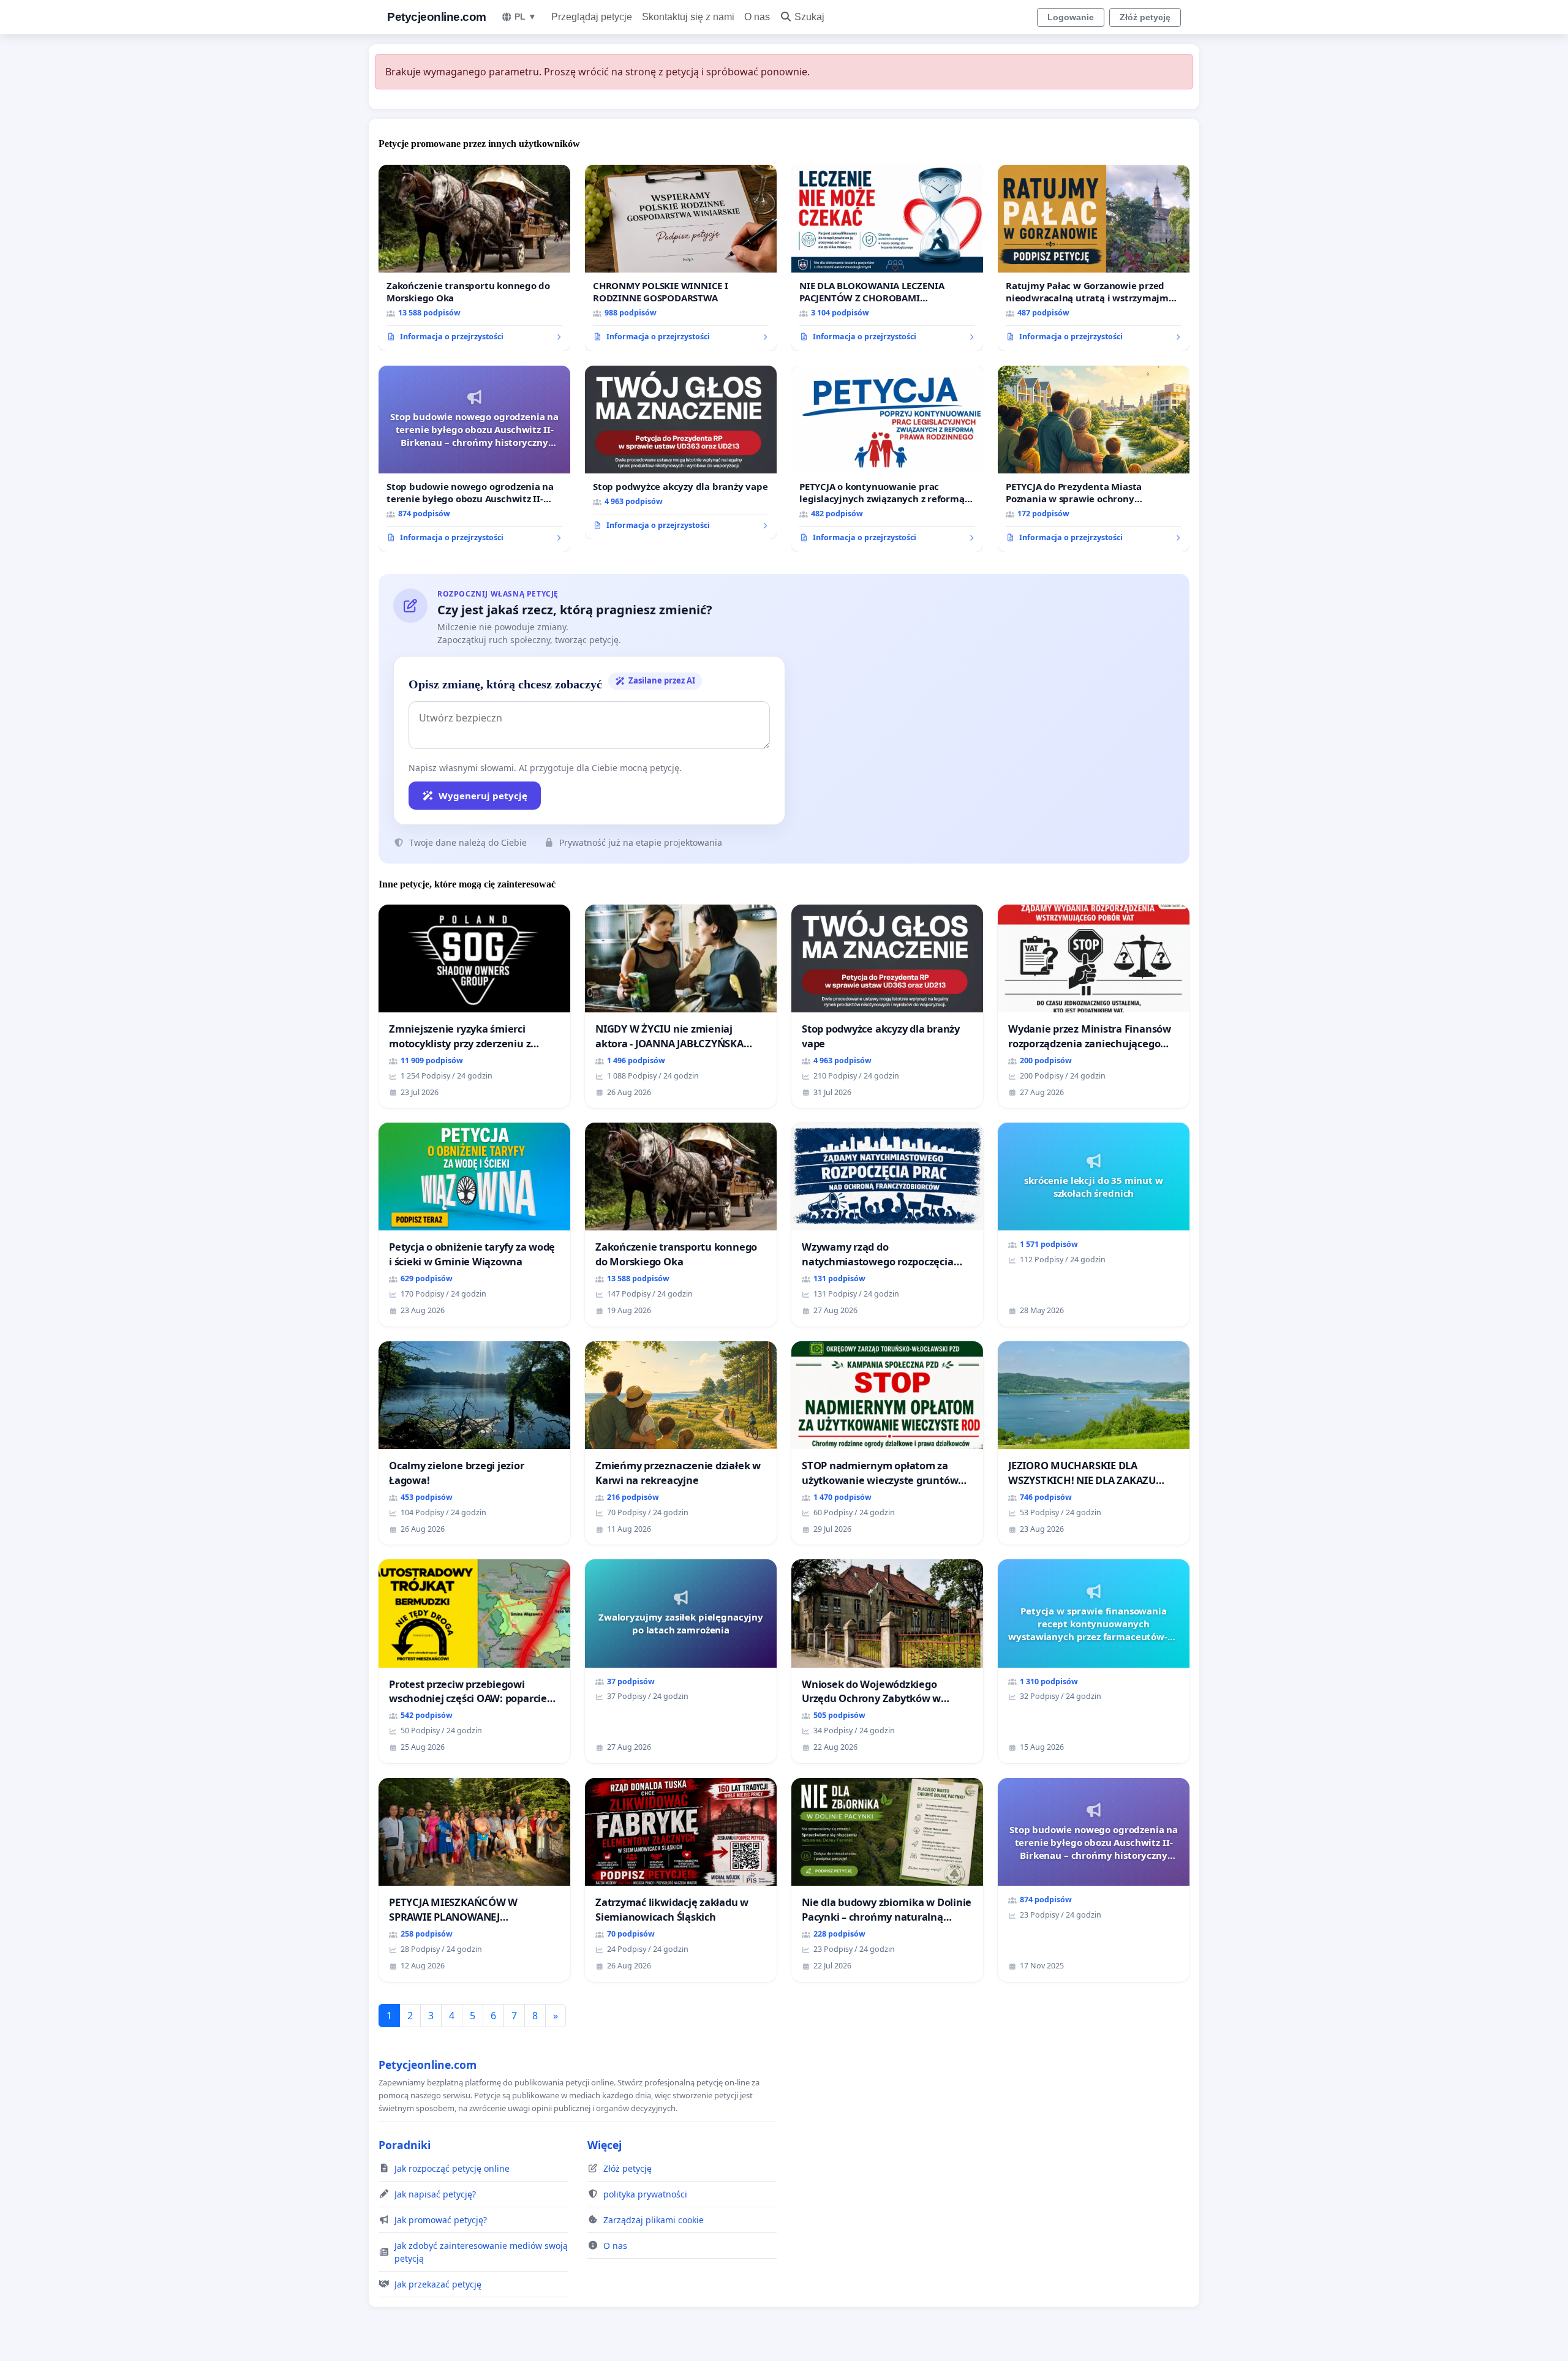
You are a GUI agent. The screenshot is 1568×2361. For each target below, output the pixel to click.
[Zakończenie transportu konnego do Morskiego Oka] (474, 258)
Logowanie (1071, 17)
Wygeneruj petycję (483, 796)
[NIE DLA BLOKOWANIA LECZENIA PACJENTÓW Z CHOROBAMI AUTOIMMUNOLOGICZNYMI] (887, 258)
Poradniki (405, 2145)
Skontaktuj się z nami (688, 17)
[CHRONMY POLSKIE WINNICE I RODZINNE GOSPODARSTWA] (681, 258)
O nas (757, 17)
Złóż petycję (1145, 17)
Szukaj (809, 17)
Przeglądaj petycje (592, 17)
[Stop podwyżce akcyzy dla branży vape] (681, 453)
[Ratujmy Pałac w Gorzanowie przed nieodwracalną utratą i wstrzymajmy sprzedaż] (1094, 258)
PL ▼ (526, 17)
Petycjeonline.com (437, 17)
